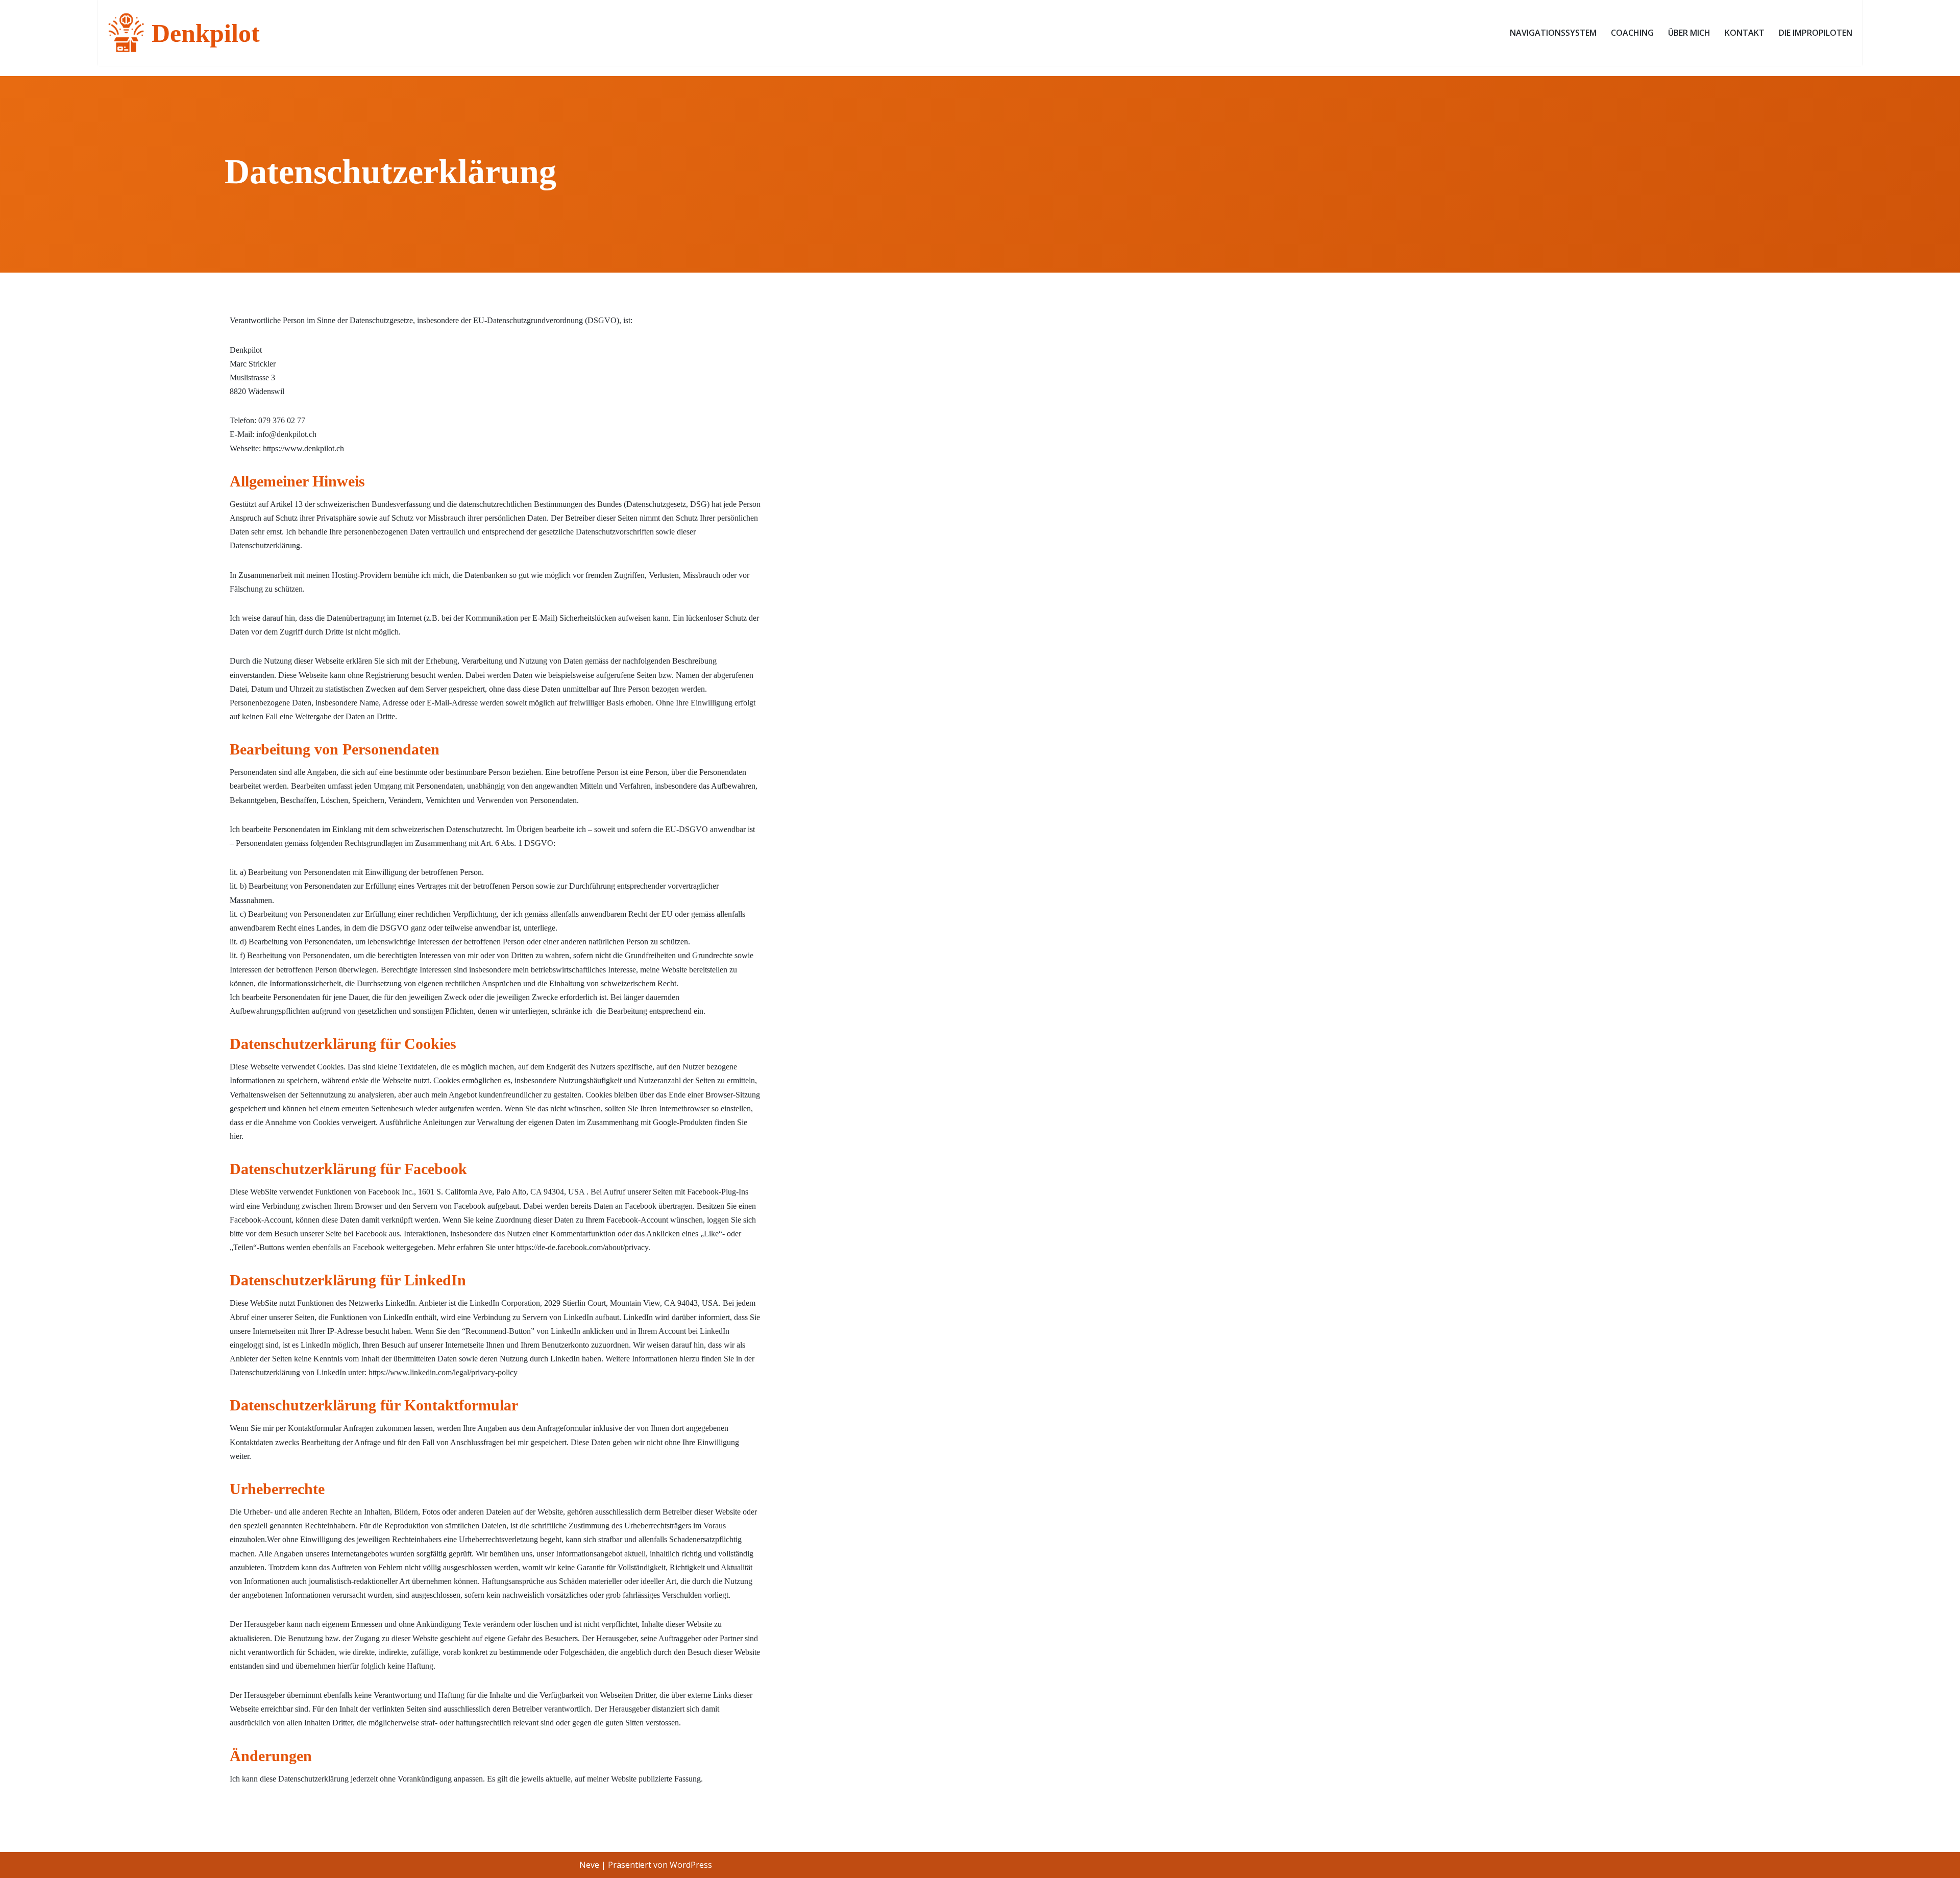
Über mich (1689, 33)
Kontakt (1745, 33)
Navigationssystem (1553, 33)
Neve (589, 1865)
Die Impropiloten (1816, 33)
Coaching (1632, 33)
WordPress (691, 1865)
